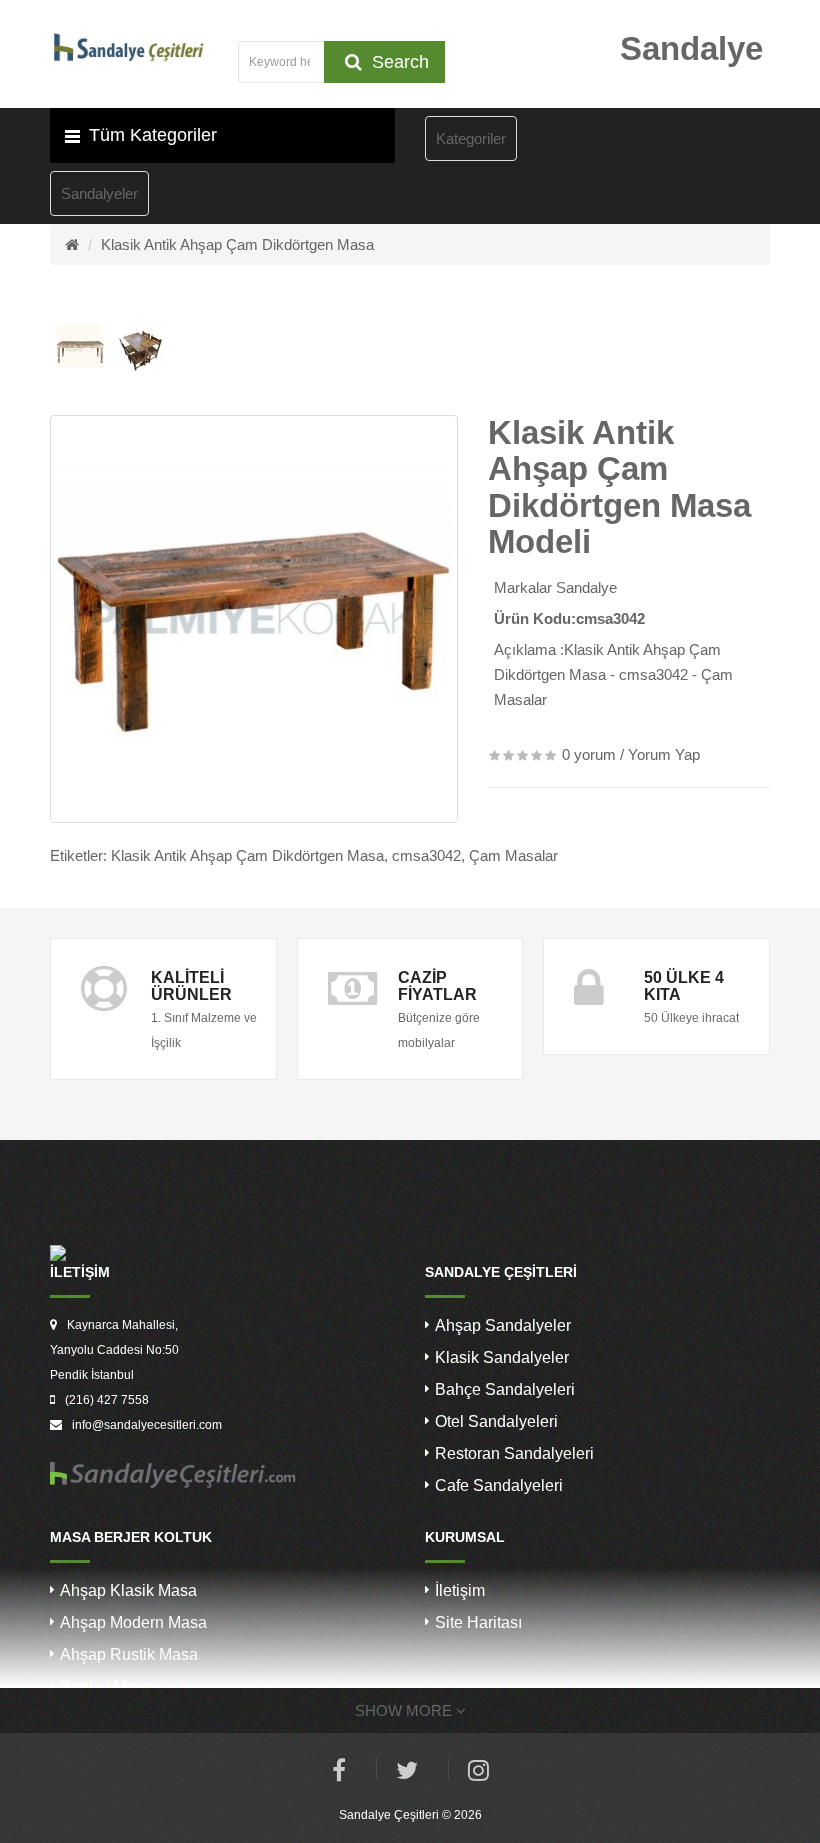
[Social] (478, 1773)
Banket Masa (106, 1686)
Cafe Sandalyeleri (499, 1485)
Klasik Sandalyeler (502, 1357)
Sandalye (586, 587)
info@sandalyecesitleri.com (147, 1425)
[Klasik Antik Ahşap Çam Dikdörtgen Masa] (254, 619)
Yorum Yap (664, 754)
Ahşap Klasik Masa (128, 1590)
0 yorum (589, 754)
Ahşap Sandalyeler (503, 1325)
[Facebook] (339, 1773)
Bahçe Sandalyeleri (505, 1389)
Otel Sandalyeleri (496, 1421)
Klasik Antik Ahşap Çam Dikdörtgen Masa (237, 244)
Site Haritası (478, 1622)
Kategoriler (471, 138)
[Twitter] (407, 1773)
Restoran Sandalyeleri (514, 1453)
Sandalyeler (99, 193)
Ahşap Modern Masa (133, 1622)
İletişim (460, 1590)
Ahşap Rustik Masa (129, 1654)
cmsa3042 (426, 855)
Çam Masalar (513, 855)
